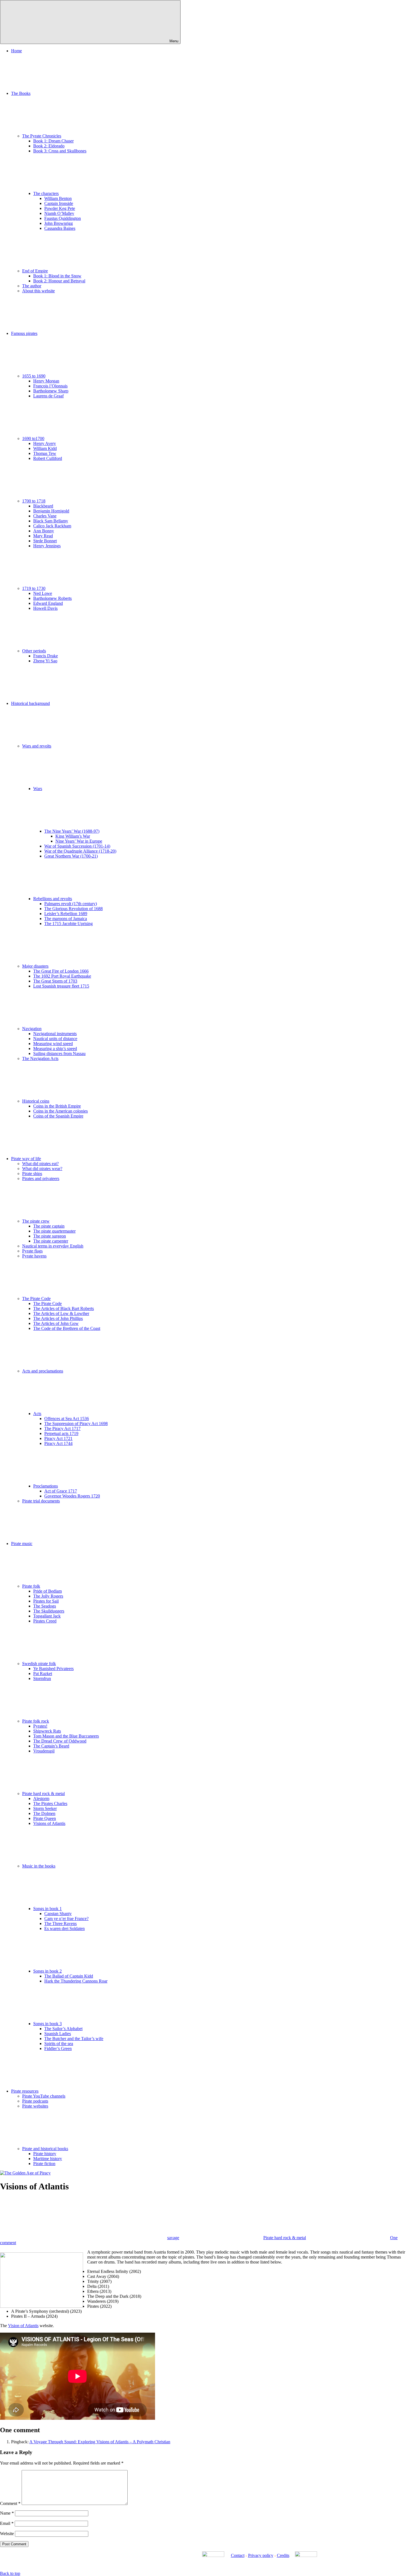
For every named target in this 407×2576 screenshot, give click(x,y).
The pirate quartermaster (54, 1231)
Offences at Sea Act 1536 (67, 1419)
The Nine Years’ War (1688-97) (72, 831)
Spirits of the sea (59, 2044)
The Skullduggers (49, 1611)
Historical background (30, 703)
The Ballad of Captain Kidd (69, 1976)
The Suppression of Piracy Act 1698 (76, 1424)
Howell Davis (45, 608)
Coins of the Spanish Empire (58, 1116)
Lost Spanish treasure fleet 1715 (61, 986)
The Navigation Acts (40, 1058)
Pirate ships (32, 1174)
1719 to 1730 (34, 588)
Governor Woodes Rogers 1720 (72, 1496)
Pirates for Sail (46, 1601)
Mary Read (43, 536)
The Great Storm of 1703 (55, 981)
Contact (238, 2555)
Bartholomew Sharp (51, 391)
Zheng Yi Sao (45, 661)
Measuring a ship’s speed (55, 1049)
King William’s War (73, 836)
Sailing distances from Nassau (59, 1053)
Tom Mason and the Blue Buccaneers (66, 1736)
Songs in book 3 (47, 2024)
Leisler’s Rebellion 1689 (66, 914)
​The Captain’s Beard (51, 1746)
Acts (37, 1414)
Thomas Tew (45, 453)
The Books (21, 93)
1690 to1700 (33, 438)
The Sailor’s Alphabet (63, 2029)
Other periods (34, 651)
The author (32, 286)
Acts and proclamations (43, 1371)
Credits (283, 2555)
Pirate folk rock (36, 1721)
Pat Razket (43, 1674)
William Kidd (45, 448)
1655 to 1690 (34, 376)
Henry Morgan (46, 381)
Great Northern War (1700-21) (71, 856)
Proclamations (46, 1486)
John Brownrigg (59, 223)
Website (7, 2534)
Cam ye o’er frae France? (66, 1919)
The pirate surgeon (50, 1236)
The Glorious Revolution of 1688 (74, 909)
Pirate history (45, 2154)
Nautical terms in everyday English (53, 1246)
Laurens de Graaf (48, 396)
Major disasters (35, 966)
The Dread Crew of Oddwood (60, 1741)
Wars (38, 789)
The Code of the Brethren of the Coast (67, 1328)
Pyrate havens (34, 1256)
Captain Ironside (59, 203)
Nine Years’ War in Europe (79, 841)
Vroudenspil (44, 1751)
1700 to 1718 (34, 501)
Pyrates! (40, 1726)
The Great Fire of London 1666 (61, 971)
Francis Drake (46, 656)
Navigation (32, 1029)
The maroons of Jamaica (66, 919)
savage (173, 2238)
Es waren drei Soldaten (65, 1928)
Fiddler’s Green (58, 2048)
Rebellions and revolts (53, 899)
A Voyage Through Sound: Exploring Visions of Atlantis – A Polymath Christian (100, 2442)
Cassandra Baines (60, 228)
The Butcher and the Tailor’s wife (74, 2039)
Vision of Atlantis (23, 2326)
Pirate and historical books (45, 2149)
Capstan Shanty (58, 1914)
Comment (10, 2503)
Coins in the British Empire (57, 1106)
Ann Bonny (44, 531)
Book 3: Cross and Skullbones (60, 151)
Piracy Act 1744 (58, 1443)
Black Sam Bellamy (51, 521)
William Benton (58, 198)
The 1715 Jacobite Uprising (69, 924)
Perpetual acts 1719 (61, 1433)
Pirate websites (35, 2106)
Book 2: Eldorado (49, 146)
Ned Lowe (43, 593)
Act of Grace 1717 (61, 1491)
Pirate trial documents (41, 1501)
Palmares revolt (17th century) (71, 904)
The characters (46, 193)
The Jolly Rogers (48, 1596)
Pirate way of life (26, 1159)
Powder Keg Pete (60, 208)
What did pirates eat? (40, 1164)
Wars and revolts (37, 746)
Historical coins (36, 1101)
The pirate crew (36, 1221)
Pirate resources (25, 2091)
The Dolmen (44, 1813)
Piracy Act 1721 (58, 1438)
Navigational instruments (55, 1034)
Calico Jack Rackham (52, 526)
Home (16, 51)
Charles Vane (45, 516)
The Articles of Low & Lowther (61, 1313)
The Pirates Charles (50, 1803)
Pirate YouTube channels (44, 2096)
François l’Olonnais (50, 386)
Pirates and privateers (41, 1178)
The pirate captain (49, 1226)
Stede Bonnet (45, 541)
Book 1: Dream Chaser (53, 141)
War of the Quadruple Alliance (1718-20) (80, 851)
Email (7, 2523)
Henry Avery (45, 443)
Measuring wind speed (53, 1044)
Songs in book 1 (47, 1909)
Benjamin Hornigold (51, 511)
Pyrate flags (32, 1251)
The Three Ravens (60, 1923)
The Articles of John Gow (56, 1323)
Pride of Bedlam (47, 1591)
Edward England (48, 603)
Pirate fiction (44, 2164)
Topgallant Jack (47, 1616)
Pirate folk (31, 1586)
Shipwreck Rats (47, 1731)
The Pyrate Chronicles (42, 136)
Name (7, 2513)
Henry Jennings (47, 546)
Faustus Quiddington (63, 218)
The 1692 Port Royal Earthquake (62, 976)
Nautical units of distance (55, 1039)
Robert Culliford (48, 458)
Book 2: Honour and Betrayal (59, 281)
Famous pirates (24, 333)
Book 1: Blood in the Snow (57, 276)
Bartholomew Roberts (52, 598)
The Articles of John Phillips (58, 1318)
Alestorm (41, 1798)
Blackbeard (43, 506)
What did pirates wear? (42, 1169)
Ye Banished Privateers (53, 1669)
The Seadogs (45, 1606)
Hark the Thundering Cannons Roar (76, 1981)
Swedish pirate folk (39, 1664)
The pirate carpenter (51, 1241)
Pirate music (22, 1544)
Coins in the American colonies (60, 1111)
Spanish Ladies (58, 2034)
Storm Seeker (45, 1808)
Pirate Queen (45, 1818)
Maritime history (48, 2159)
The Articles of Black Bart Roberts (64, 1308)
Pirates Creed (45, 1621)
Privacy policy (261, 2555)
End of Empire (35, 271)
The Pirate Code (36, 1299)
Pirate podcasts (35, 2101)
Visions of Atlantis (49, 1823)
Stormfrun (42, 1678)
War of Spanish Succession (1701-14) (77, 846)
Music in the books (39, 1866)
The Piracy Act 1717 (62, 1428)
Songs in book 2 (47, 1971)
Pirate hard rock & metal (43, 1794)
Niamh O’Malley (59, 213)
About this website (38, 291)
